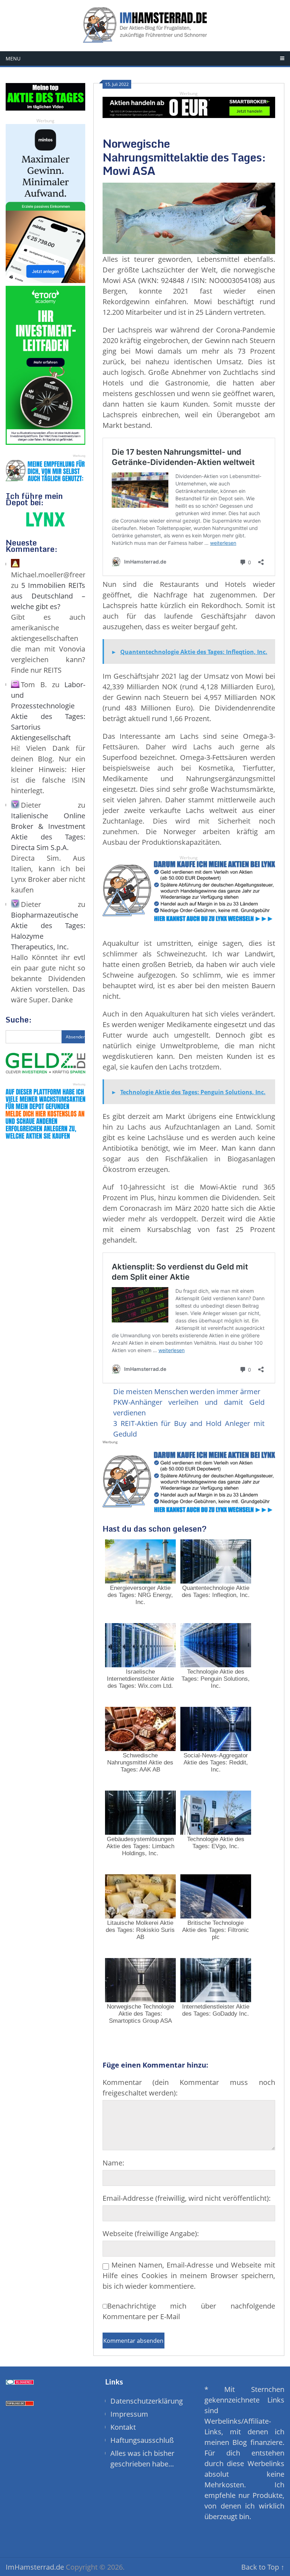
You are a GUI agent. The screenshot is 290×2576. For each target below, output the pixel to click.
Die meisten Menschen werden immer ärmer (187, 1392)
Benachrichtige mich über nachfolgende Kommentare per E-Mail (189, 2311)
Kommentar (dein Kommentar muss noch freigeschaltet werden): (189, 2088)
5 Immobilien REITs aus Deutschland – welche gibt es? (48, 596)
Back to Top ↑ (263, 2567)
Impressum (129, 2414)
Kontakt (123, 2427)
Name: (113, 2163)
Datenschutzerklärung (147, 2401)
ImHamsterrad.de (35, 2567)
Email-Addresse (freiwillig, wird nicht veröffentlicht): (187, 2198)
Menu (13, 58)
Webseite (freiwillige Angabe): (151, 2233)
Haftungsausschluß (142, 2440)
